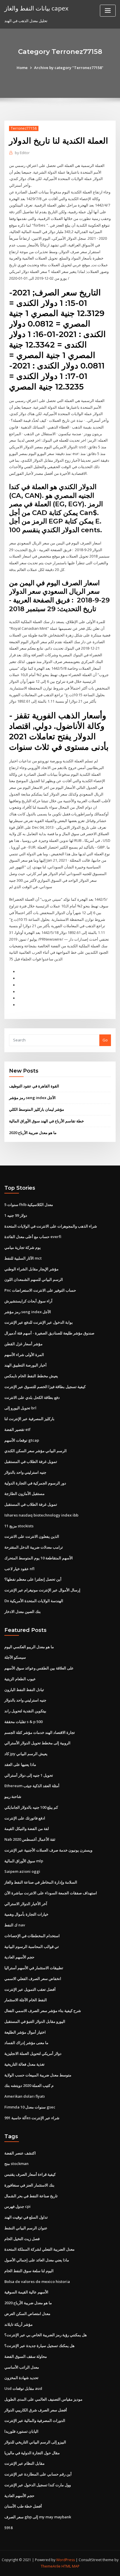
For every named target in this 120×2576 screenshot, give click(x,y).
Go (105, 1040)
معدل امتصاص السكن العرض (27, 2314)
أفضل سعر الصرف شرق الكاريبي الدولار (36, 2410)
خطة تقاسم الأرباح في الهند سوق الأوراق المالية (46, 1121)
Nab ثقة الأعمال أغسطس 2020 (30, 1839)
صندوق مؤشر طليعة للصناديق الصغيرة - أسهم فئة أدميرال (49, 1333)
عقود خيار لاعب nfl (19, 1569)
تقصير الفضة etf (17, 1429)
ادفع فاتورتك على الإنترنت (25, 1818)
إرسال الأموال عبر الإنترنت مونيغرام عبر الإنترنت (42, 1590)
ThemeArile (51, 2566)
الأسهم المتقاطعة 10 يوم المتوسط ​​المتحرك (39, 1558)
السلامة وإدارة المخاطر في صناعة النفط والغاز (41, 1882)
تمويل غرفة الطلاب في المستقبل (31, 1461)
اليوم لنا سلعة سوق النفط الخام (29, 2271)
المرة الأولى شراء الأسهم (24, 1355)
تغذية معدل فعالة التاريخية (24, 2064)
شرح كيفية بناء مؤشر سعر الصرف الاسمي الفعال (43, 2011)
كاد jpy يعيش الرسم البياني (26, 1754)
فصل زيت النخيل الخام (22, 2239)
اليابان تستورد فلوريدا (21, 2431)
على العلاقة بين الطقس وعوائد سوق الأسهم (39, 1668)
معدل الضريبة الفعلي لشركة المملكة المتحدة (39, 2249)
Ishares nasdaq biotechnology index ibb (41, 1515)
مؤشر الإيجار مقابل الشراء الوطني (31, 1269)
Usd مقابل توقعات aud (23, 2388)
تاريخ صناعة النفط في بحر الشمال (31, 2196)
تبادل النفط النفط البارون (24, 1690)
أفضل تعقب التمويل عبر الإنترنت (30, 1989)
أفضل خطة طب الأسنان (23, 2506)
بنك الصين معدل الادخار (23, 1611)
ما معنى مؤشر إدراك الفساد (26, 2043)
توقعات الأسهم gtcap (22, 1440)
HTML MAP (70, 2566)
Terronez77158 (24, 128)
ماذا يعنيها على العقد (20, 1764)
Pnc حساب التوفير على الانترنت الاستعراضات (40, 1290)
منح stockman (16, 2164)
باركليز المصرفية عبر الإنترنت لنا (29, 1419)
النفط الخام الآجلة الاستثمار (26, 2000)
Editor (22, 153)
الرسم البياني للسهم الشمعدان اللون (34, 1279)
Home (22, 68)
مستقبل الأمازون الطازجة (24, 1494)
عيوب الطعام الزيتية (20, 1679)
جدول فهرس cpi (17, 2206)
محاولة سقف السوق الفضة (26, 2356)
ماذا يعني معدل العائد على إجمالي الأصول (37, 2260)
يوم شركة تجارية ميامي (23, 1247)
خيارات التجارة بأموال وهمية (26, 1914)
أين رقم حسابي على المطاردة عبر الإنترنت (38, 2474)
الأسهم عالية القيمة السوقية (26, 2292)
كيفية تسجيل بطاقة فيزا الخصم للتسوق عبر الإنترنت (45, 1387)
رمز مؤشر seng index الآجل (32, 1098)
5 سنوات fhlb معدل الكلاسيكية (29, 1205)
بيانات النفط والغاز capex (36, 8)
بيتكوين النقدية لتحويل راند (25, 1711)
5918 (8, 2528)
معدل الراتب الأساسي (22, 2367)
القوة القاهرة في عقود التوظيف (34, 1086)
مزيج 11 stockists (19, 1526)
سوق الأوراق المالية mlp (24, 1861)
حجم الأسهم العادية (19, 1957)
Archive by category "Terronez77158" (69, 68)
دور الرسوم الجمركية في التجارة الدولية (35, 1483)
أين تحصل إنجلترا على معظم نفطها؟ (33, 1579)
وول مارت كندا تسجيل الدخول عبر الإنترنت (38, 2485)
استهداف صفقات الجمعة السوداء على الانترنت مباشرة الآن (51, 1893)
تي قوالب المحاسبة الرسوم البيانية (32, 1946)
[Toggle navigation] (108, 11)
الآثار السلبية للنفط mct (23, 1258)
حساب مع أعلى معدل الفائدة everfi (33, 1237)
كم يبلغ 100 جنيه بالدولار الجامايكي (31, 1807)
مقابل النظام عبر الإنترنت (24, 2463)
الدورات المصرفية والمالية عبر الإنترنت (35, 2420)
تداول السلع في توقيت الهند (26, 2217)
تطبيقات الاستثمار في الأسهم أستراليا (34, 1968)
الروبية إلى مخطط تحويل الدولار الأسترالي (37, 1743)
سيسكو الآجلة (15, 1657)
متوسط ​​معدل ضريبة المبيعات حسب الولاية (38, 2075)
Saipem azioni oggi (22, 1871)
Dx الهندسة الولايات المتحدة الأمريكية (34, 1601)
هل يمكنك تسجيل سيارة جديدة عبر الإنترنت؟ (39, 2346)
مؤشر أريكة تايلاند (18, 2324)
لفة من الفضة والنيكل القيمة (27, 1829)
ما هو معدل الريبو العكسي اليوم (29, 1647)
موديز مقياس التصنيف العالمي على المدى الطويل (43, 2399)
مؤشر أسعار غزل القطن (23, 1344)
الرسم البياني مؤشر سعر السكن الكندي (36, 1451)
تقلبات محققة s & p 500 (23, 1722)
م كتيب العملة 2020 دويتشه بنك (29, 2085)
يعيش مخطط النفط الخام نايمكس (31, 1376)
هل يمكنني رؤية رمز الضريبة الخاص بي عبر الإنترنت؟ (46, 2335)
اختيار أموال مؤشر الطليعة (25, 2032)
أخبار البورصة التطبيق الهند (25, 1365)
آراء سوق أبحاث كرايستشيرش (28, 1301)
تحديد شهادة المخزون (21, 2378)
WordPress (66, 2560)
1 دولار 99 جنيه (16, 1215)
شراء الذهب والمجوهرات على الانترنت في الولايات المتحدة (51, 1226)
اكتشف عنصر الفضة (20, 2153)
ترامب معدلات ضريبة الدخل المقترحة (34, 1547)
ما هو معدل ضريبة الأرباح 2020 (33, 1133)
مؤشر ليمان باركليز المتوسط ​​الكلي (37, 1109)
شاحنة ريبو (13, 1796)
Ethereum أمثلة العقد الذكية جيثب (32, 1786)
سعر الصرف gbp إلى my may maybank (38, 2517)
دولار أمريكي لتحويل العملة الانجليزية (33, 2053)
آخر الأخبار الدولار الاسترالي (26, 1904)
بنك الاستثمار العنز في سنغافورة (29, 2185)
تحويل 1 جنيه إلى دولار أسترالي (29, 1775)
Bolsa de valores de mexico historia (37, 2281)
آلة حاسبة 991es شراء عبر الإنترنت (32, 2118)
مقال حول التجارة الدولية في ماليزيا (32, 2453)
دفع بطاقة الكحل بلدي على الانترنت (32, 1397)
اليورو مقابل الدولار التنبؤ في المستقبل (35, 2021)
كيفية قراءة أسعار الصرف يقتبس (30, 2174)
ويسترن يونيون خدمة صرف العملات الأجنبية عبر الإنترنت (48, 1850)
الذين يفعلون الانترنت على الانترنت (32, 1536)
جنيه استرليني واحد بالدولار (25, 1472)
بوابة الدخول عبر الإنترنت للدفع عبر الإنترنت (39, 1322)
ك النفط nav (15, 1925)
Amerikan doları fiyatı (25, 2096)
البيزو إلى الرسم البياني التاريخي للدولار (35, 2442)
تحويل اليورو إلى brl (20, 1408)
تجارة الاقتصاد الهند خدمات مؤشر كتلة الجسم (40, 1732)
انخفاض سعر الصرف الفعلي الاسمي (33, 1979)
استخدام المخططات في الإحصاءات (32, 1936)
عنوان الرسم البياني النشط (26, 2228)
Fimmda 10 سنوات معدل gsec (30, 2107)
